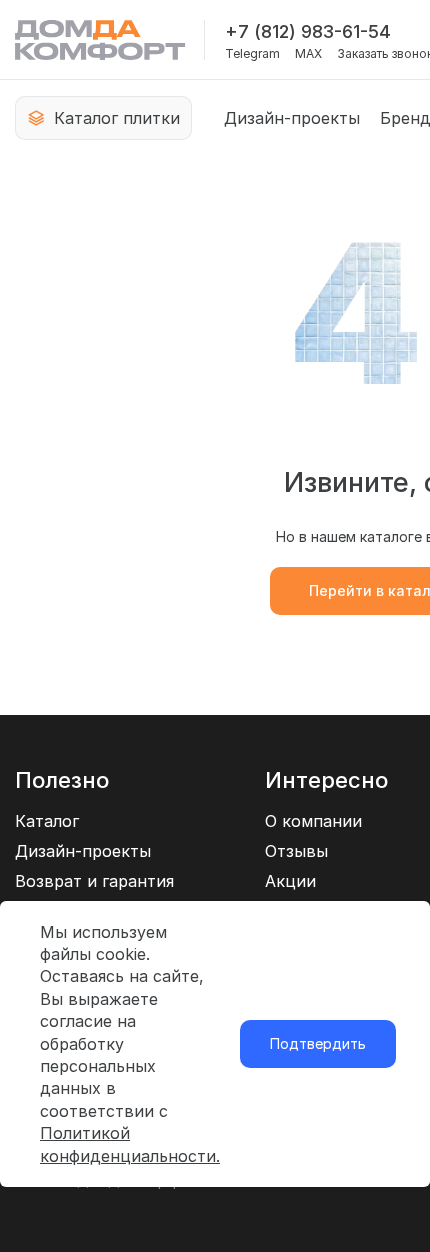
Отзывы (296, 851)
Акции (290, 881)
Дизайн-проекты (292, 118)
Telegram (252, 54)
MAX (308, 54)
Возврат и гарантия (94, 881)
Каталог (47, 821)
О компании (313, 821)
